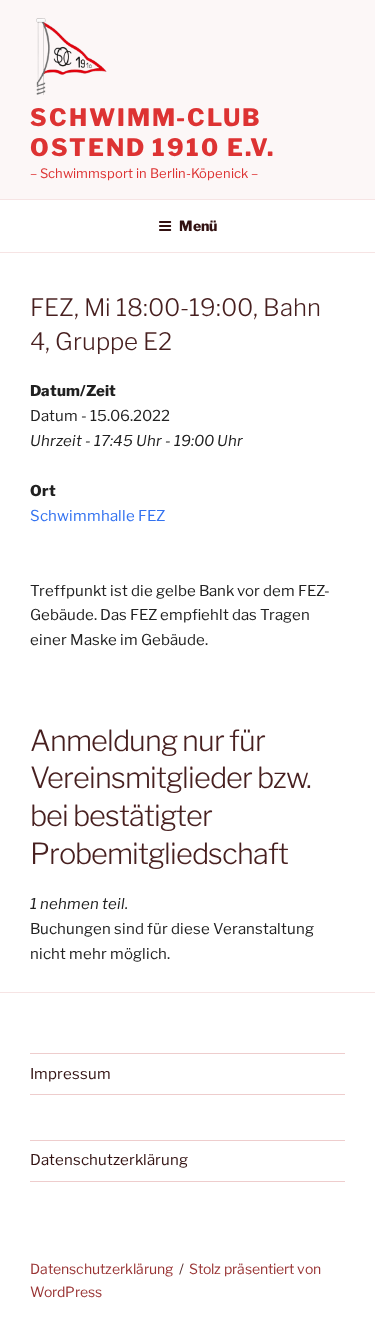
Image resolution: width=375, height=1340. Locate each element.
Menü (198, 225)
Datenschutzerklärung (109, 1160)
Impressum (70, 1074)
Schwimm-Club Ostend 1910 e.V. (152, 132)
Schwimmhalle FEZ (97, 516)
